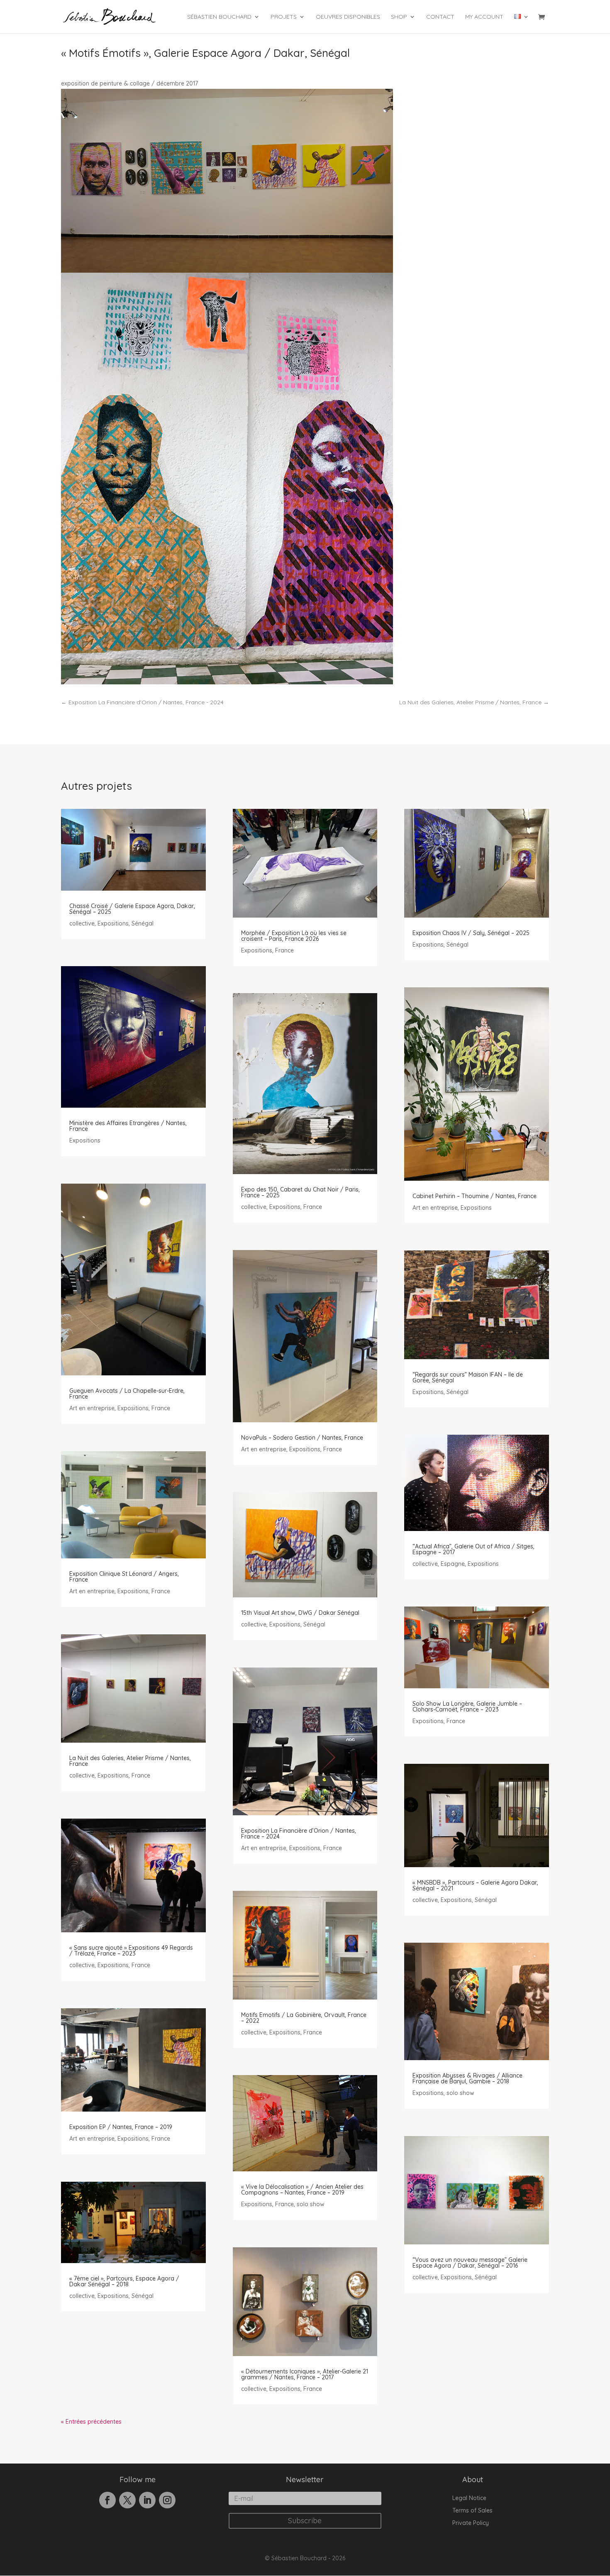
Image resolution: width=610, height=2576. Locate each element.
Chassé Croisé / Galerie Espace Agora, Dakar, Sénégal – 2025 (132, 909)
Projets (284, 17)
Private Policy (471, 2523)
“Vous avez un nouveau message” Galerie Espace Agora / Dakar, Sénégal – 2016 (470, 2263)
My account (484, 17)
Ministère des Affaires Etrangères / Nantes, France (128, 1126)
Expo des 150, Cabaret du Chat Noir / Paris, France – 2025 (300, 1192)
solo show (311, 2204)
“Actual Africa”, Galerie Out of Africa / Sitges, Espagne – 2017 (473, 1549)
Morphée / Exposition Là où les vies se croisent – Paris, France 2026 (294, 936)
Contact (440, 17)
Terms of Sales (472, 2511)
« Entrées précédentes (91, 2422)
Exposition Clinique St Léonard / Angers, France (124, 1577)
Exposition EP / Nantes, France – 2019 (121, 2127)
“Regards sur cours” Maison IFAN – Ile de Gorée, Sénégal (468, 1377)
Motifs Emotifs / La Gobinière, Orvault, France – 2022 (304, 2018)
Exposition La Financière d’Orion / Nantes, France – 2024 (299, 1834)
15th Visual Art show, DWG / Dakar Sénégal (300, 1613)
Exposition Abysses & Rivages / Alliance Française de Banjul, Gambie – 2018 (467, 2078)
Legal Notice (469, 2498)
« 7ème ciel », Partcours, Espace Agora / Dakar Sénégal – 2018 (124, 2281)
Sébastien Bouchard (219, 17)
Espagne (453, 1564)
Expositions (113, 923)
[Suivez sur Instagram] (167, 2500)
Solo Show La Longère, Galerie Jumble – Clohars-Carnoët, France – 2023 (467, 1707)
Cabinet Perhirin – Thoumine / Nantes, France (475, 1196)
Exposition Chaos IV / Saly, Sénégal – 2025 (471, 933)
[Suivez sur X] (127, 2500)
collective (82, 923)
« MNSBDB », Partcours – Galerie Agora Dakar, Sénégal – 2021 (475, 1885)
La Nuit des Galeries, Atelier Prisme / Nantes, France (130, 1761)
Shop (399, 17)
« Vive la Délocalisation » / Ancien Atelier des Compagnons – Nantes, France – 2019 (302, 2190)
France (161, 1408)
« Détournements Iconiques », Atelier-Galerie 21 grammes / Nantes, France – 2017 (305, 2374)
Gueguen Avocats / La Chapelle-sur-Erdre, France (127, 1394)
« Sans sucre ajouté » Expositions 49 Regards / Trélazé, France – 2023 (131, 1951)
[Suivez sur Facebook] (107, 2500)
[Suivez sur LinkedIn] (147, 2500)
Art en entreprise (92, 1408)
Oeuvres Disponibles (348, 17)
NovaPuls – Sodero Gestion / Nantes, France (302, 1438)
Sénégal (143, 923)
